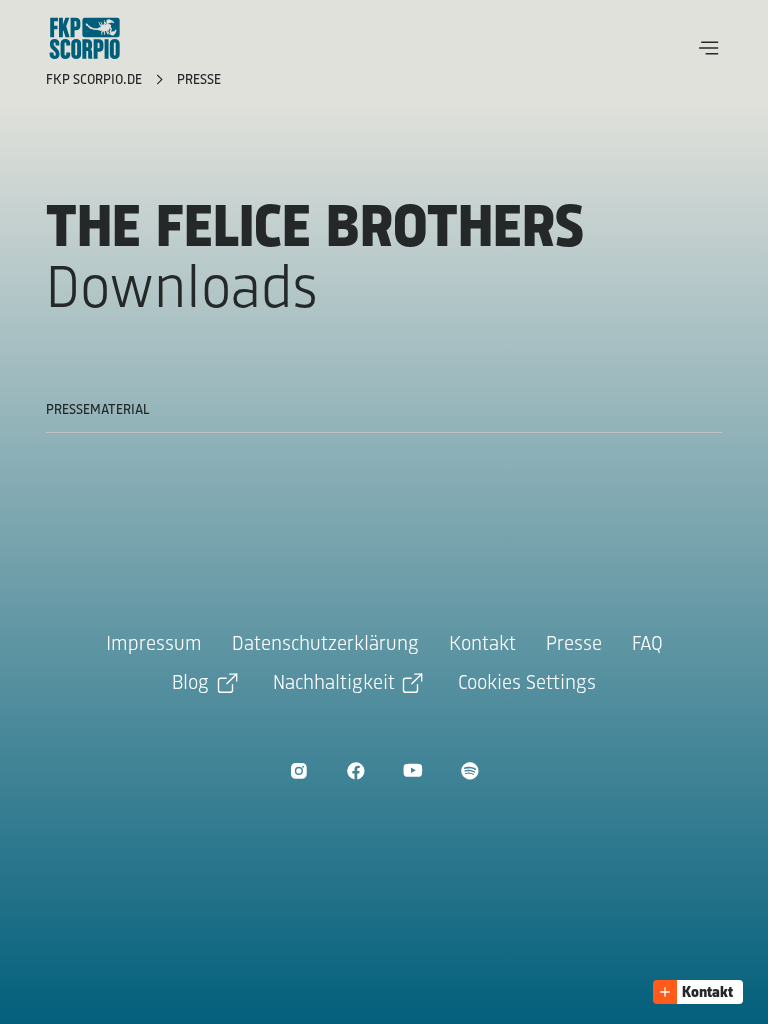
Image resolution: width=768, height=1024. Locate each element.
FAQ (647, 644)
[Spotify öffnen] (469, 770)
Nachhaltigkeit (334, 683)
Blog (190, 683)
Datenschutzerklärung (325, 644)
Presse (199, 80)
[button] (709, 48)
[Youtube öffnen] (412, 770)
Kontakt (482, 644)
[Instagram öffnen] (298, 770)
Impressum (154, 644)
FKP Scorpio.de (96, 80)
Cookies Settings (527, 683)
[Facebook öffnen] (355, 770)
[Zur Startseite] (85, 38)
